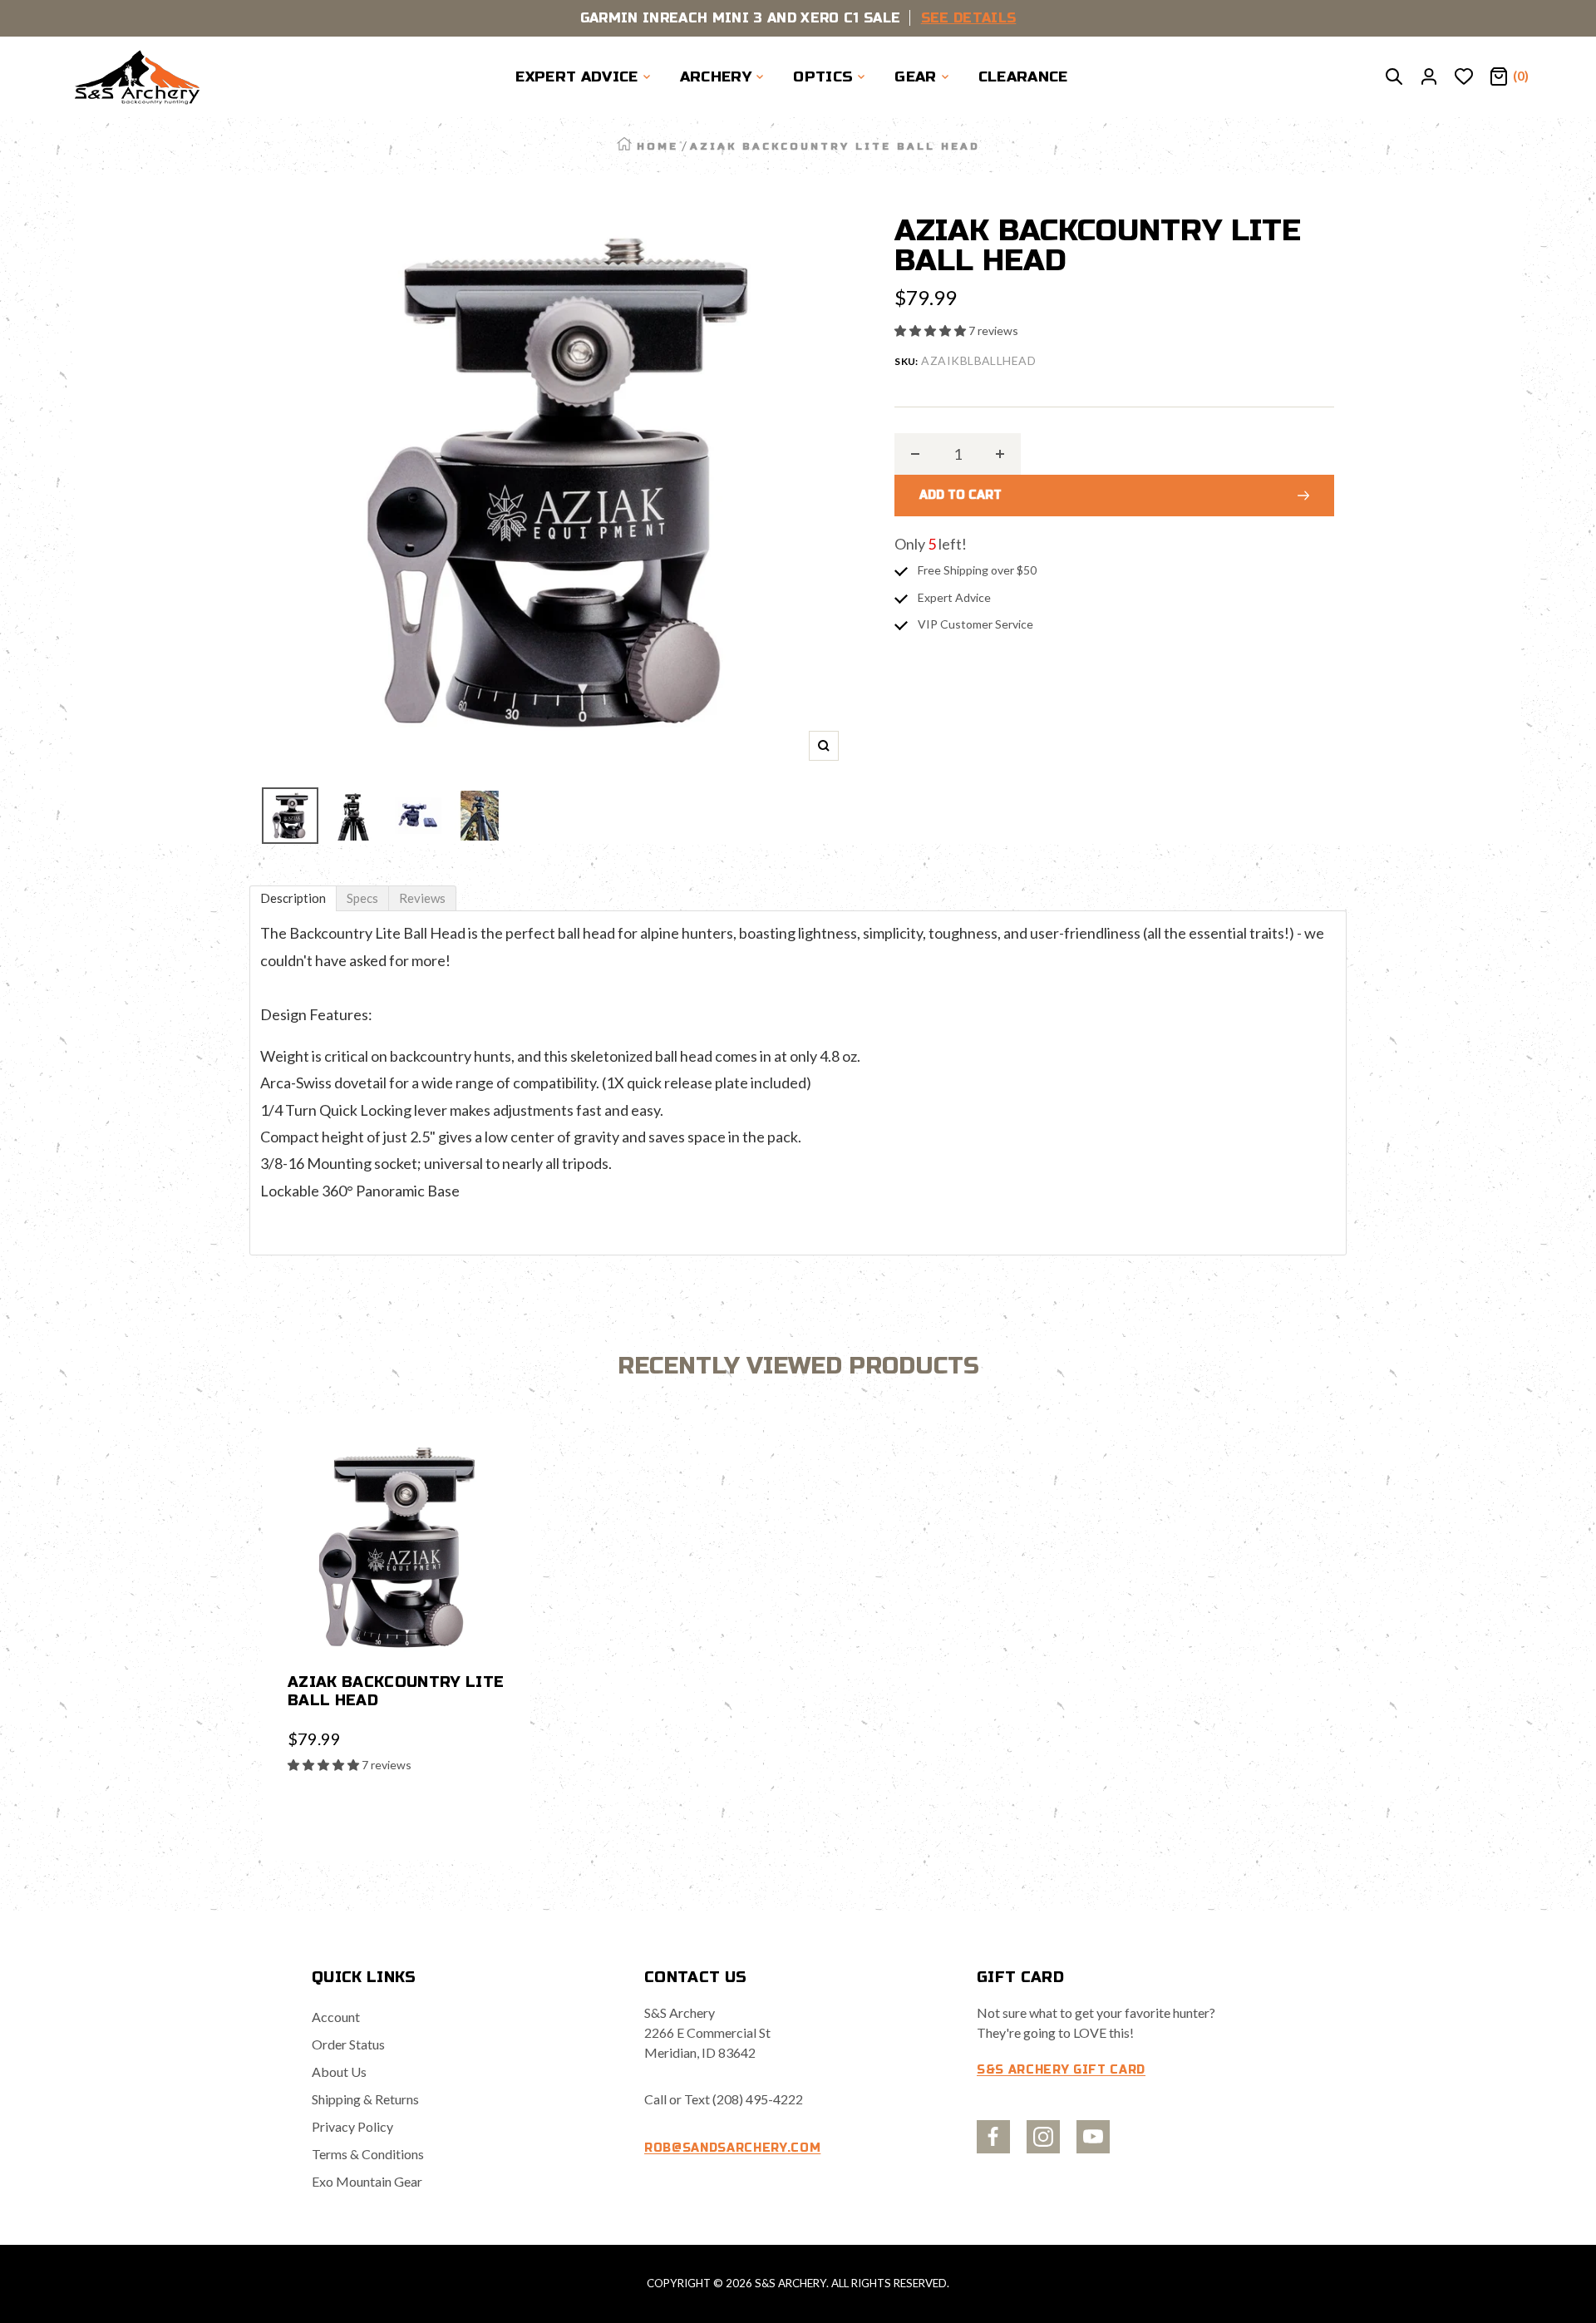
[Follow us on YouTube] (1093, 2137)
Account (336, 2017)
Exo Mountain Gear (367, 2181)
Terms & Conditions (368, 2154)
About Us (339, 2071)
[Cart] (1499, 77)
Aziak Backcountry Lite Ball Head (396, 1691)
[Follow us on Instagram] (1043, 2137)
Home (658, 146)
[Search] (1394, 77)
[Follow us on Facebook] (993, 2137)
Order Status (348, 2044)
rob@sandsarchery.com (732, 2148)
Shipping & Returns (365, 2099)
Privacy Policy (352, 2126)
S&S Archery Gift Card (1061, 2070)
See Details (969, 18)
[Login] (1429, 77)
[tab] (293, 898)
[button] (931, 330)
